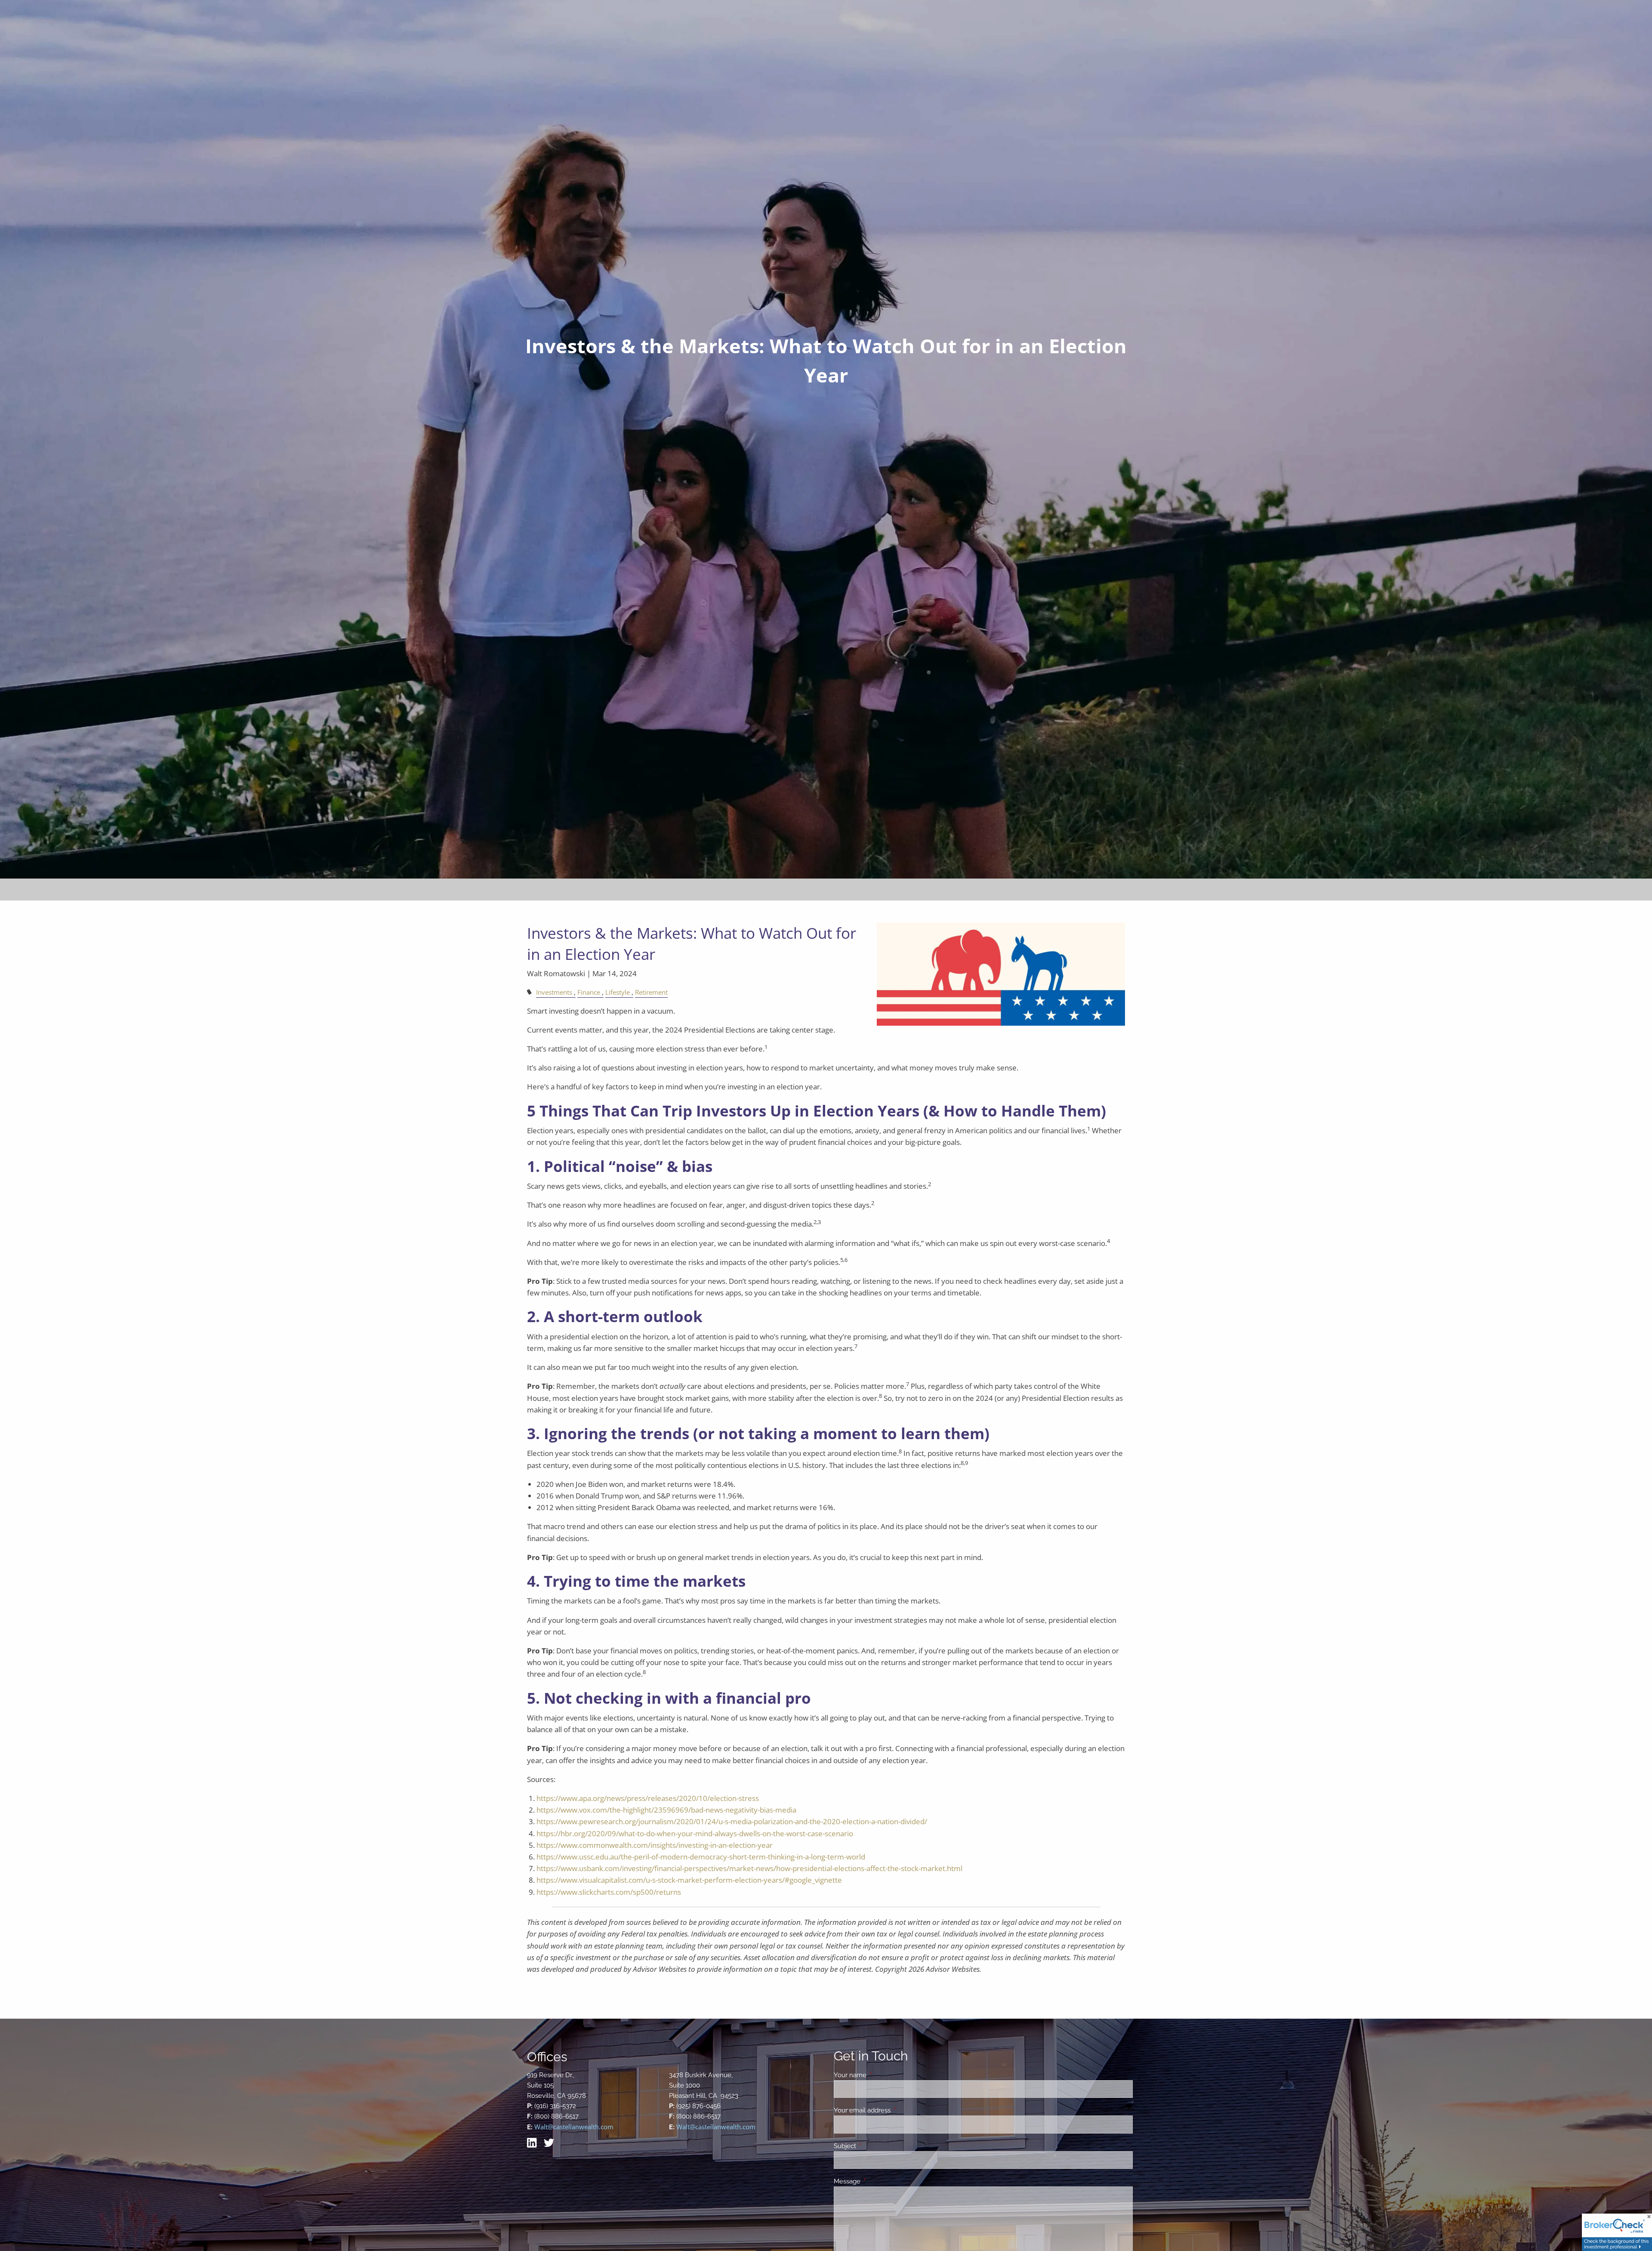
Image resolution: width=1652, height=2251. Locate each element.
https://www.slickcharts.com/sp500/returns (609, 1892)
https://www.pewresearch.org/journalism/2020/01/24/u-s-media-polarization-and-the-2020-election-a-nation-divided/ (732, 1821)
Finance (589, 992)
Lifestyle (618, 992)
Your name (881, 2075)
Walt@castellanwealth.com (574, 2127)
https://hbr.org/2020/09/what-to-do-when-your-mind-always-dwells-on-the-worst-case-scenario (695, 1833)
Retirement (651, 992)
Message (878, 2181)
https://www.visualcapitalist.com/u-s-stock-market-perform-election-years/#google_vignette (689, 1880)
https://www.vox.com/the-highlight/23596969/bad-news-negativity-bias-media (666, 1810)
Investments (554, 992)
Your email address (893, 2110)
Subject (876, 2146)
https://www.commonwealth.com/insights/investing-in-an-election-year (655, 1845)
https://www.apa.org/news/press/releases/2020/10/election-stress (648, 1798)
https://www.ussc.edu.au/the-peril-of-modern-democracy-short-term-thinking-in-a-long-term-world (701, 1857)
